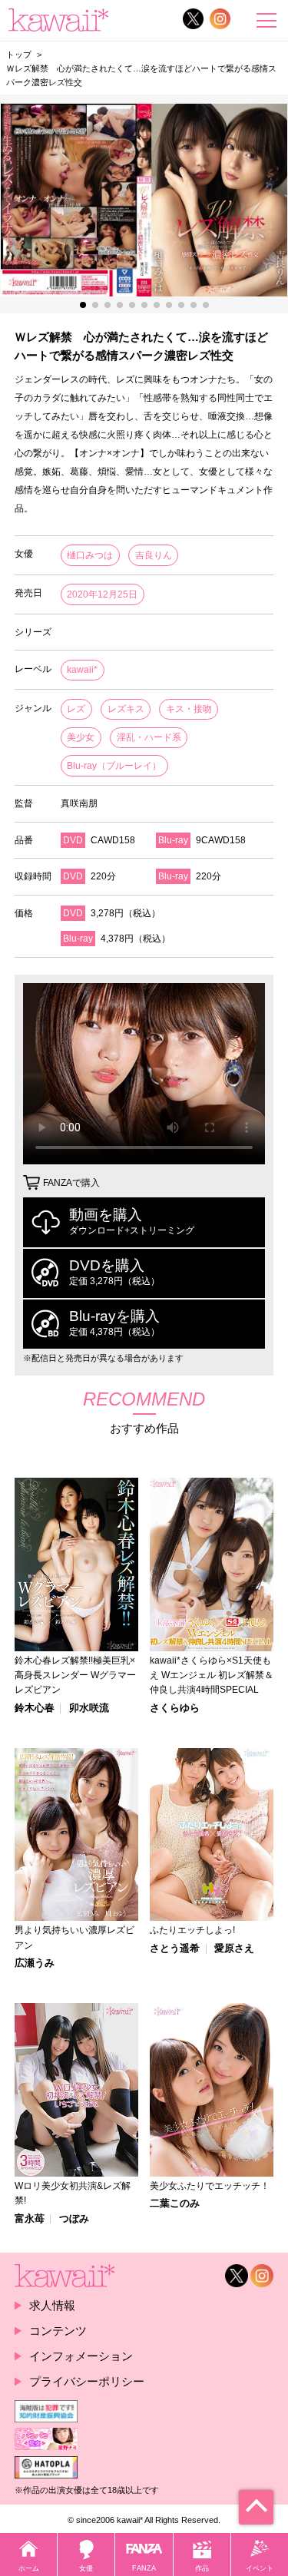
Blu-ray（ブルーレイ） (114, 766)
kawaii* (82, 670)
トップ (19, 55)
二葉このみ (175, 2204)
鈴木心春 (35, 1709)
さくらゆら (175, 1709)
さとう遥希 (175, 1949)
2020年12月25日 (102, 594)
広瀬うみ (35, 1963)
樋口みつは (90, 555)
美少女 (81, 737)
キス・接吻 (189, 709)
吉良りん (154, 555)
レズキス (126, 709)
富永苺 (30, 2219)
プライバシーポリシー (87, 2381)
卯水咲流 (89, 1709)
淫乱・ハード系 (149, 737)
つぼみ (74, 2219)
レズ (76, 709)
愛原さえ (234, 1949)
